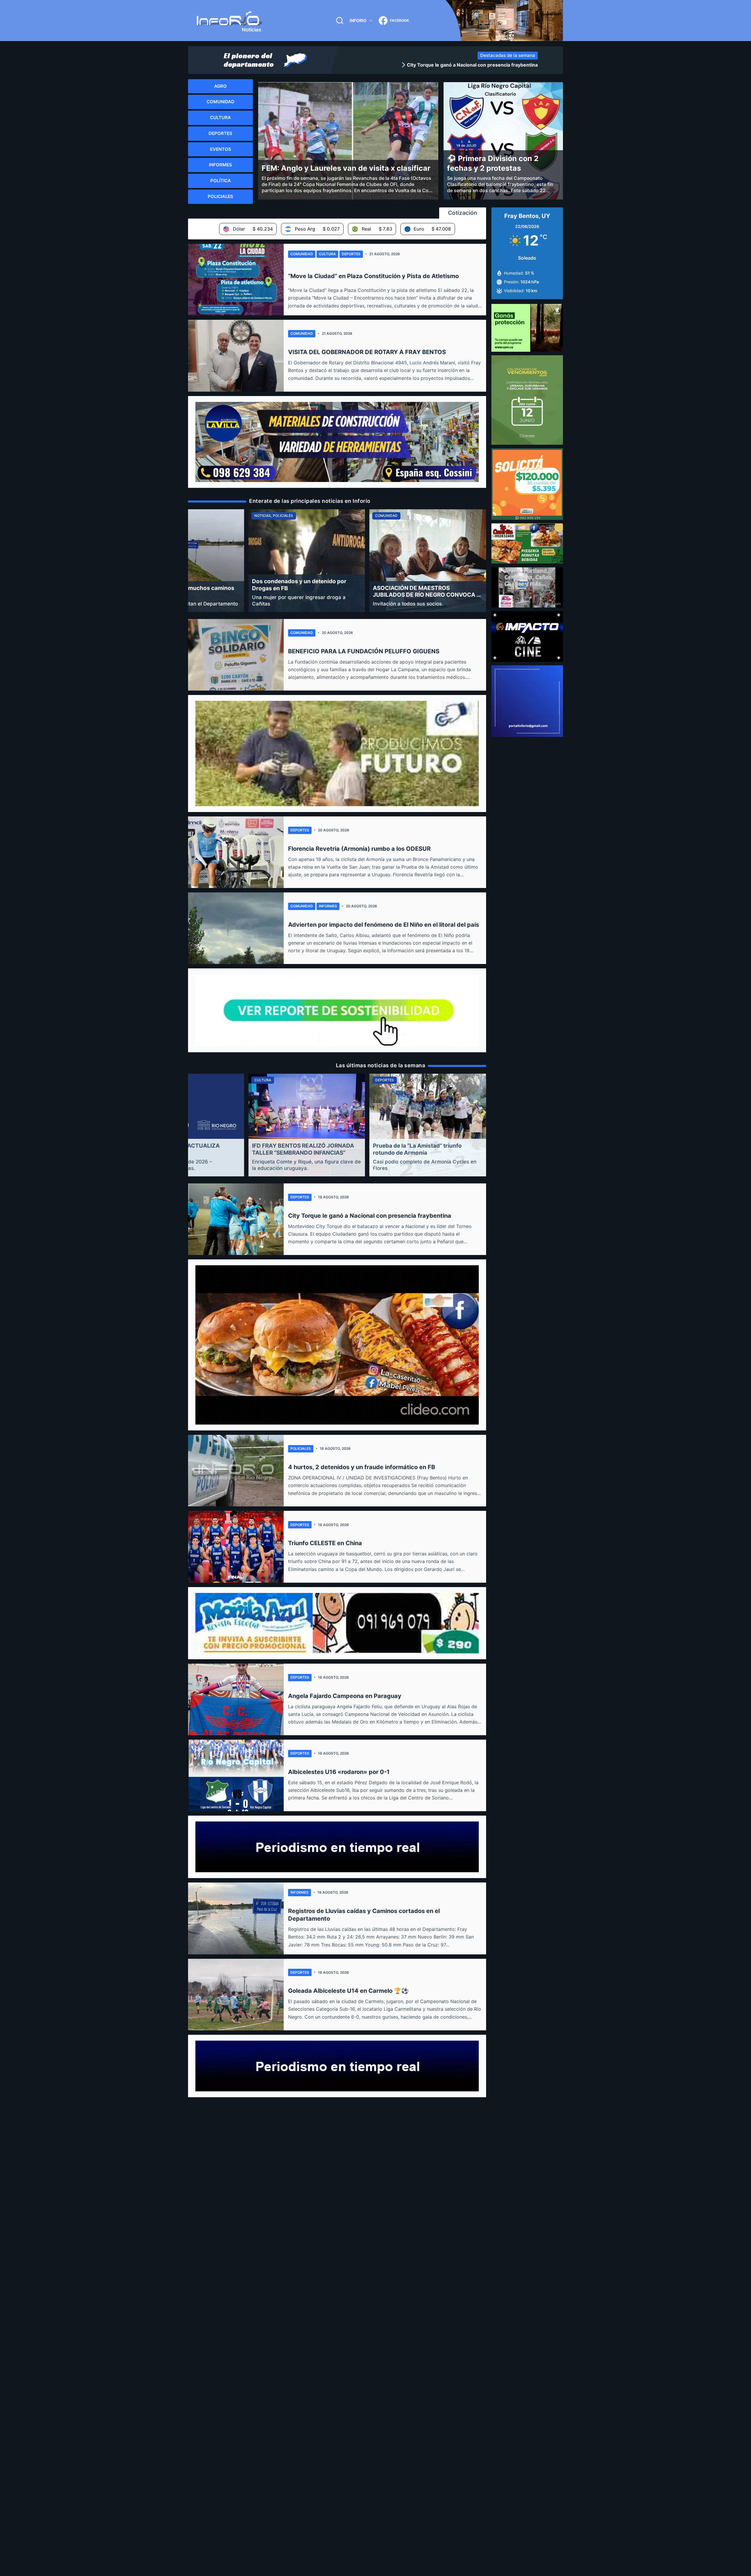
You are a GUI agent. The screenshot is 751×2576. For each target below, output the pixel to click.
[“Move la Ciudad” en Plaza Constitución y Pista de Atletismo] (236, 280)
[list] (440, 65)
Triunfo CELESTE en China (325, 1543)
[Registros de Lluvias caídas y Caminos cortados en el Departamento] (236, 1918)
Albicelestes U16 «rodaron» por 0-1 (339, 1772)
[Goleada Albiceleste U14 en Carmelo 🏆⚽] (236, 1995)
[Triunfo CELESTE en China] (236, 1547)
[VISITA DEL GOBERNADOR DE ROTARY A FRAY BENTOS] (236, 356)
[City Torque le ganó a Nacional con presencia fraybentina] (236, 1219)
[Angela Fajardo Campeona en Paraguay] (236, 1699)
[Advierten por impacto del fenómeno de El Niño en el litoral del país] (236, 928)
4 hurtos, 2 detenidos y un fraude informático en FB (362, 1467)
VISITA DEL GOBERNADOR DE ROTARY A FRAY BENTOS (367, 352)
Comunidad (302, 254)
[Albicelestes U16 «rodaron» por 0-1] (236, 1775)
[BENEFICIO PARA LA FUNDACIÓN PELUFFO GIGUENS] (236, 655)
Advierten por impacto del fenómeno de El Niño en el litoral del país (384, 925)
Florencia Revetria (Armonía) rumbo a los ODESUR (359, 849)
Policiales (301, 1448)
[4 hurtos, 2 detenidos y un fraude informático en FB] (236, 1471)
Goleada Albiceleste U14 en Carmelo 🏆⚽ (348, 1991)
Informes (328, 906)
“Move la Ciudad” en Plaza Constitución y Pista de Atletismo (373, 276)
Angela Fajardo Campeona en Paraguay (345, 1696)
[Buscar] (340, 21)
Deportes (351, 254)
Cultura (327, 254)
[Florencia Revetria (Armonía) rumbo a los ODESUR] (236, 852)
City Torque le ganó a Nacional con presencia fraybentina (370, 1216)
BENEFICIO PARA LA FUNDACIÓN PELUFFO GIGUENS (364, 651)
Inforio (358, 20)
